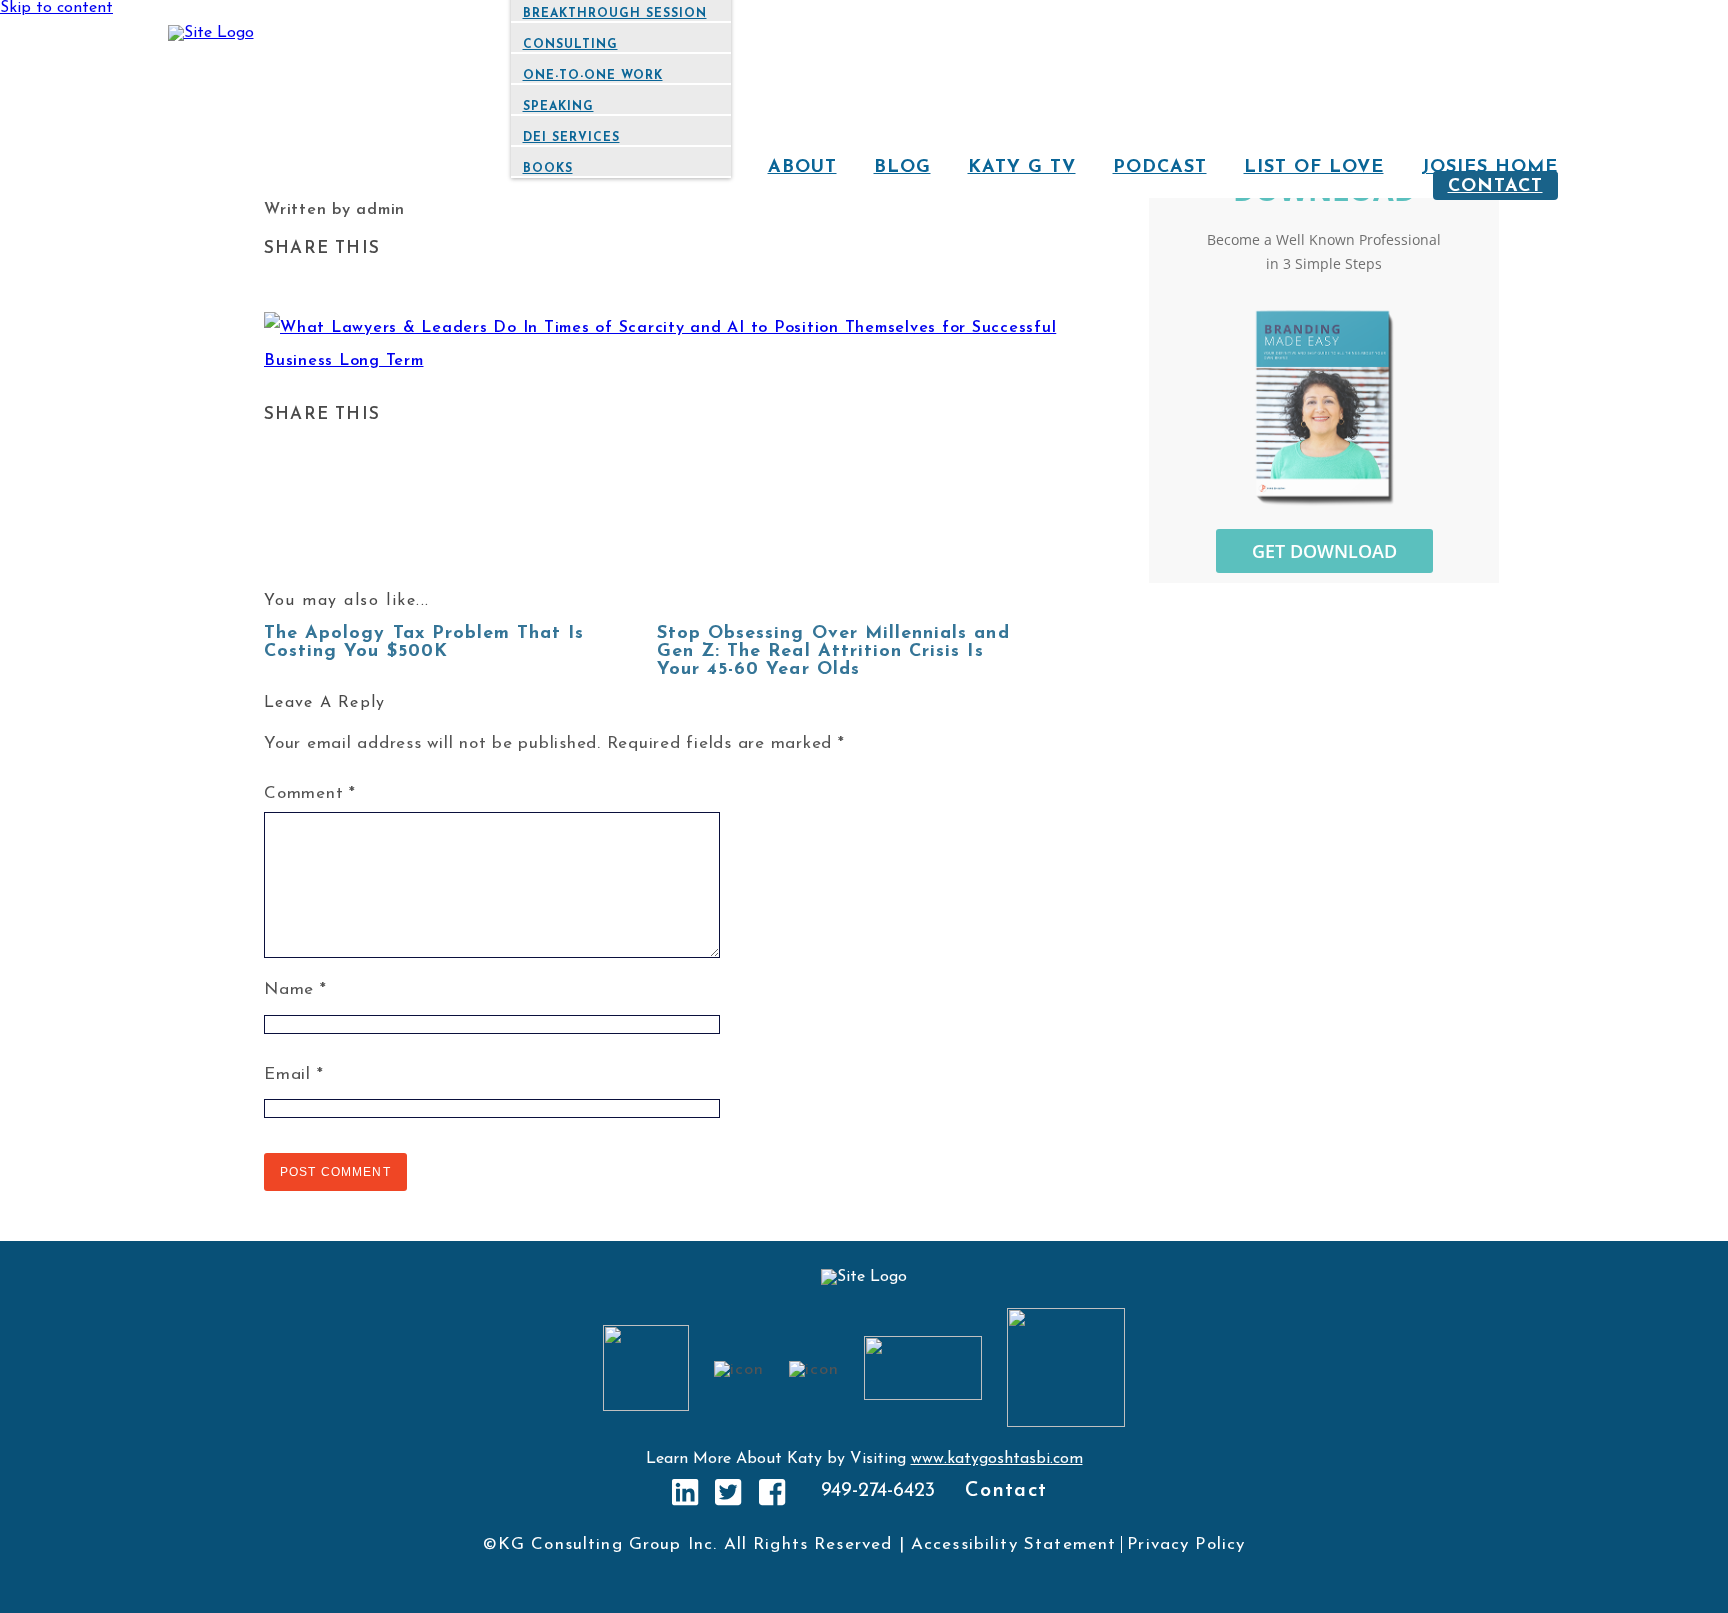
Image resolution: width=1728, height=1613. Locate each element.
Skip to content (56, 8)
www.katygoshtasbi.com (997, 1459)
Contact (1495, 187)
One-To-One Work (593, 76)
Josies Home (1489, 168)
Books (548, 169)
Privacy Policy (1186, 1544)
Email (293, 1074)
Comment (310, 793)
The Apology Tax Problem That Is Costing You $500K (424, 643)
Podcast (1160, 168)
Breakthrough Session (615, 14)
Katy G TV (1022, 168)
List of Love (1314, 168)
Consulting (570, 45)
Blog (902, 168)
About (802, 168)
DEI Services (571, 138)
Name (295, 989)
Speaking (558, 107)
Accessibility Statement (1013, 1544)
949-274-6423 (878, 1491)
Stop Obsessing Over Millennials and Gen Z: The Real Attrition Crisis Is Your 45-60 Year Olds (833, 652)
